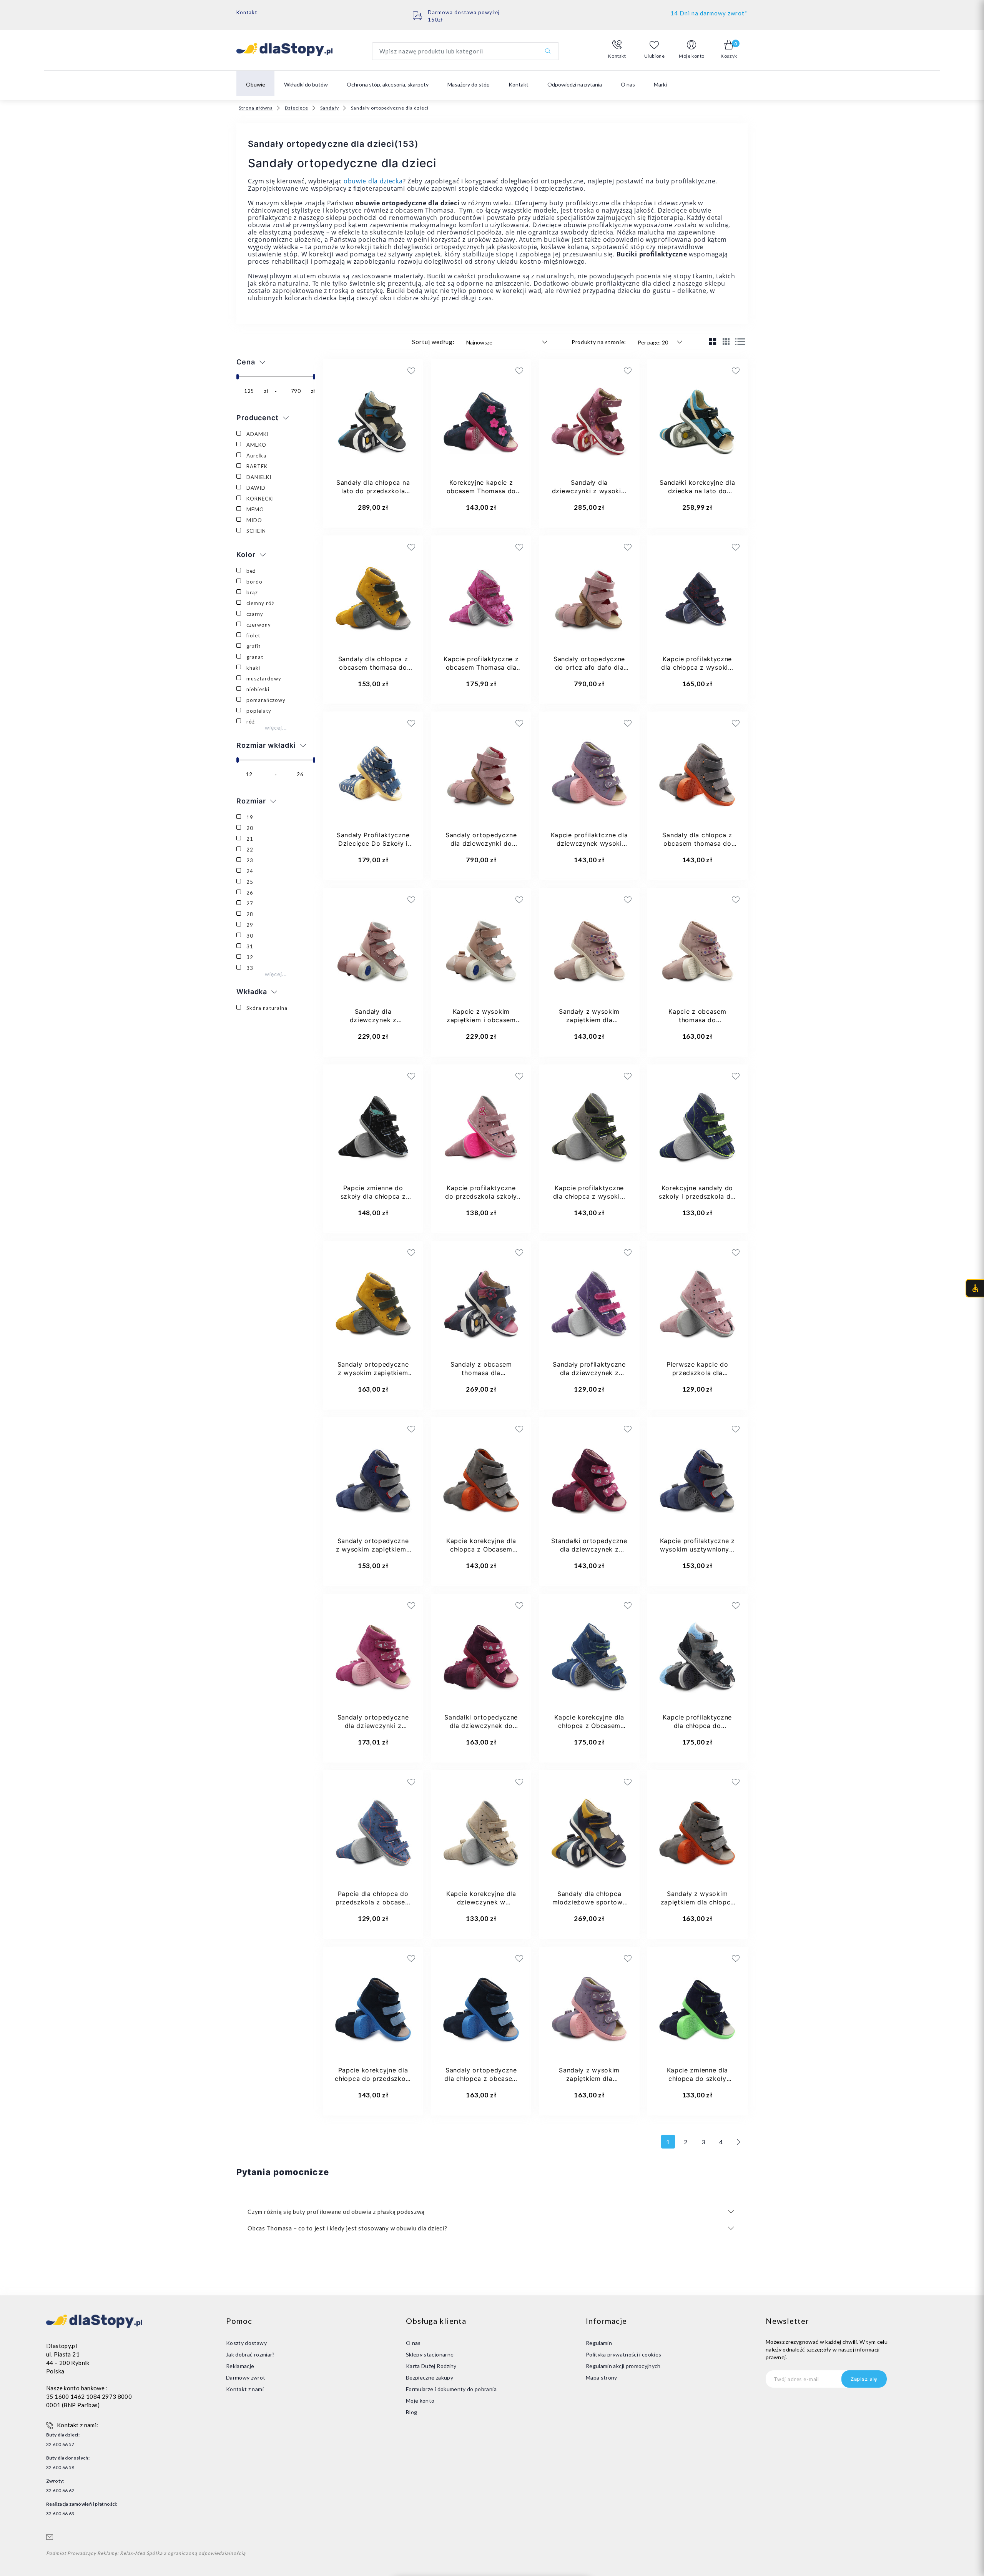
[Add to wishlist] (365, 371)
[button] (617, 50)
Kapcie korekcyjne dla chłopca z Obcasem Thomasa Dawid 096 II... (481, 1549)
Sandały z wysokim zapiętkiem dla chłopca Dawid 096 (697, 1902)
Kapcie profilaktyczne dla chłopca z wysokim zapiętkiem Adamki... (589, 1196)
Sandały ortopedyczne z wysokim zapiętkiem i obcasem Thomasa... (373, 1549)
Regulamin (599, 2343)
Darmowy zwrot (246, 2377)
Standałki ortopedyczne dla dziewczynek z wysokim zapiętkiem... (589, 1549)
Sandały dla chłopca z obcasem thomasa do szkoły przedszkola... (373, 667)
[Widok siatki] (713, 341)
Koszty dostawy (246, 2343)
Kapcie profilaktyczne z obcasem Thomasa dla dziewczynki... (481, 667)
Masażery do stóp (469, 84)
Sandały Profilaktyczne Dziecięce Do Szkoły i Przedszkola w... (373, 843)
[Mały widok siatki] (726, 341)
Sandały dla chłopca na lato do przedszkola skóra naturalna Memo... (373, 491)
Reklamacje (240, 2366)
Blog (411, 2412)
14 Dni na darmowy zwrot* (709, 13)
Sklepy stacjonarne (430, 2354)
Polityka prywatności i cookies (624, 2354)
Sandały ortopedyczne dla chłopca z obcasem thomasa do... (481, 2079)
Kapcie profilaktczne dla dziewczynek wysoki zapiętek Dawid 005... (589, 843)
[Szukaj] (548, 51)
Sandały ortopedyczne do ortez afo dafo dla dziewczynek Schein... (589, 667)
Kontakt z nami (245, 2389)
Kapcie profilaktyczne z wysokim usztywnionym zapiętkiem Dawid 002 (697, 1549)
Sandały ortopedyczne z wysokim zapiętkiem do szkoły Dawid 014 (373, 1373)
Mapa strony (602, 2377)
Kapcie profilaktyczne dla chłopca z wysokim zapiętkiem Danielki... (697, 667)
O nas (628, 84)
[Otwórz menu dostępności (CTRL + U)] (975, 1288)
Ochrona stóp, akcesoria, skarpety (388, 84)
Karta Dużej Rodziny (431, 2366)
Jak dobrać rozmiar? (250, 2354)
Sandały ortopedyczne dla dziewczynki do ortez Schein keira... (481, 843)
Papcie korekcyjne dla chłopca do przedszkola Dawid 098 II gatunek (373, 2079)
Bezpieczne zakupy (430, 2377)
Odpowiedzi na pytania (575, 84)
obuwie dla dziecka (373, 181)
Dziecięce (297, 108)
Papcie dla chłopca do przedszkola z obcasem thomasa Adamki (373, 1902)
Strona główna (256, 108)
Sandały (330, 108)
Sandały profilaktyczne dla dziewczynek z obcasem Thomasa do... (589, 1373)
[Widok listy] (740, 342)
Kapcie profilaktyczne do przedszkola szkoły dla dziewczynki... (481, 1196)
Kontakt (247, 12)
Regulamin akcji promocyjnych (623, 2366)
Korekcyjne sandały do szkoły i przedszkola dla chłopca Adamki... (697, 1196)
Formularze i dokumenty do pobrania (451, 2389)
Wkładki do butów (306, 84)
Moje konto (420, 2401)
